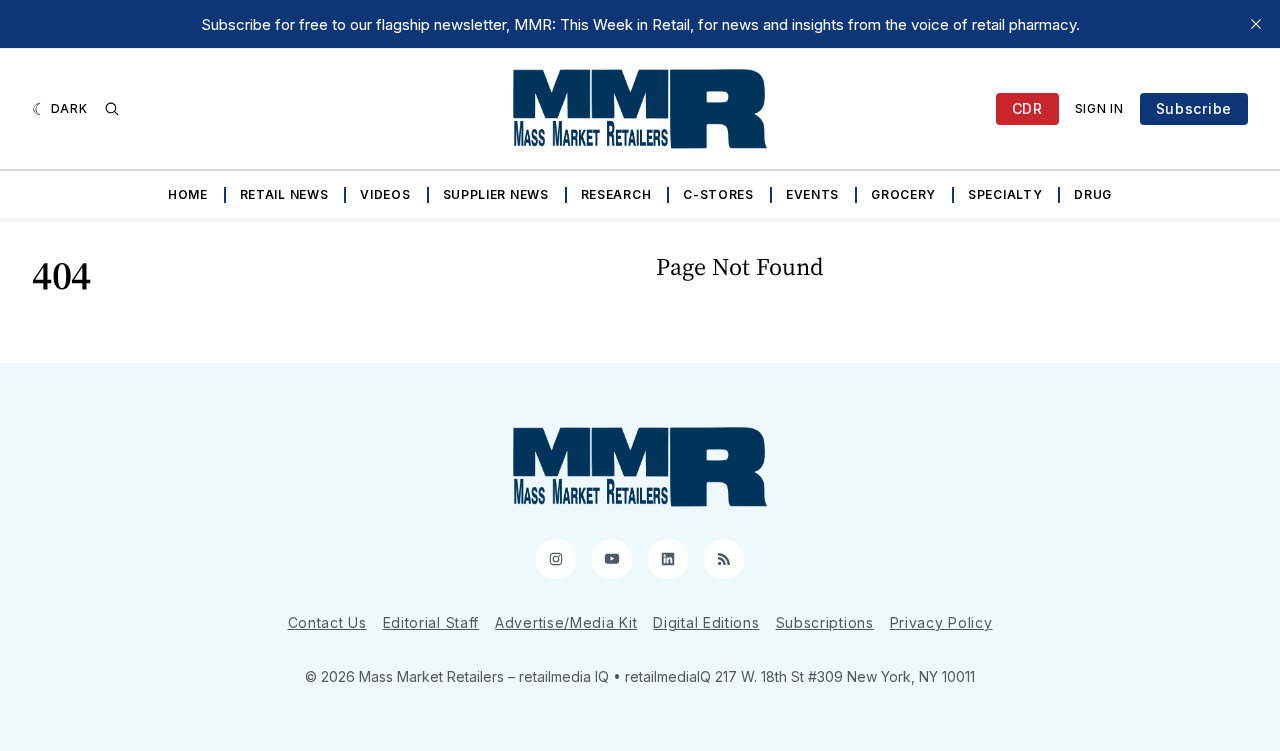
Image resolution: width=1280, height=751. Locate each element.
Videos (385, 194)
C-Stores (718, 194)
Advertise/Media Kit (566, 622)
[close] (1256, 24)
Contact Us (327, 622)
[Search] (112, 109)
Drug (1093, 194)
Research (616, 194)
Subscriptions (825, 622)
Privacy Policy (941, 622)
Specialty (1005, 194)
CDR (1027, 108)
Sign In (1099, 108)
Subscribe (1194, 108)
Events (812, 194)
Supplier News (496, 194)
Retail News (284, 194)
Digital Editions (706, 622)
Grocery (903, 194)
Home (188, 194)
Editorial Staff (431, 622)
